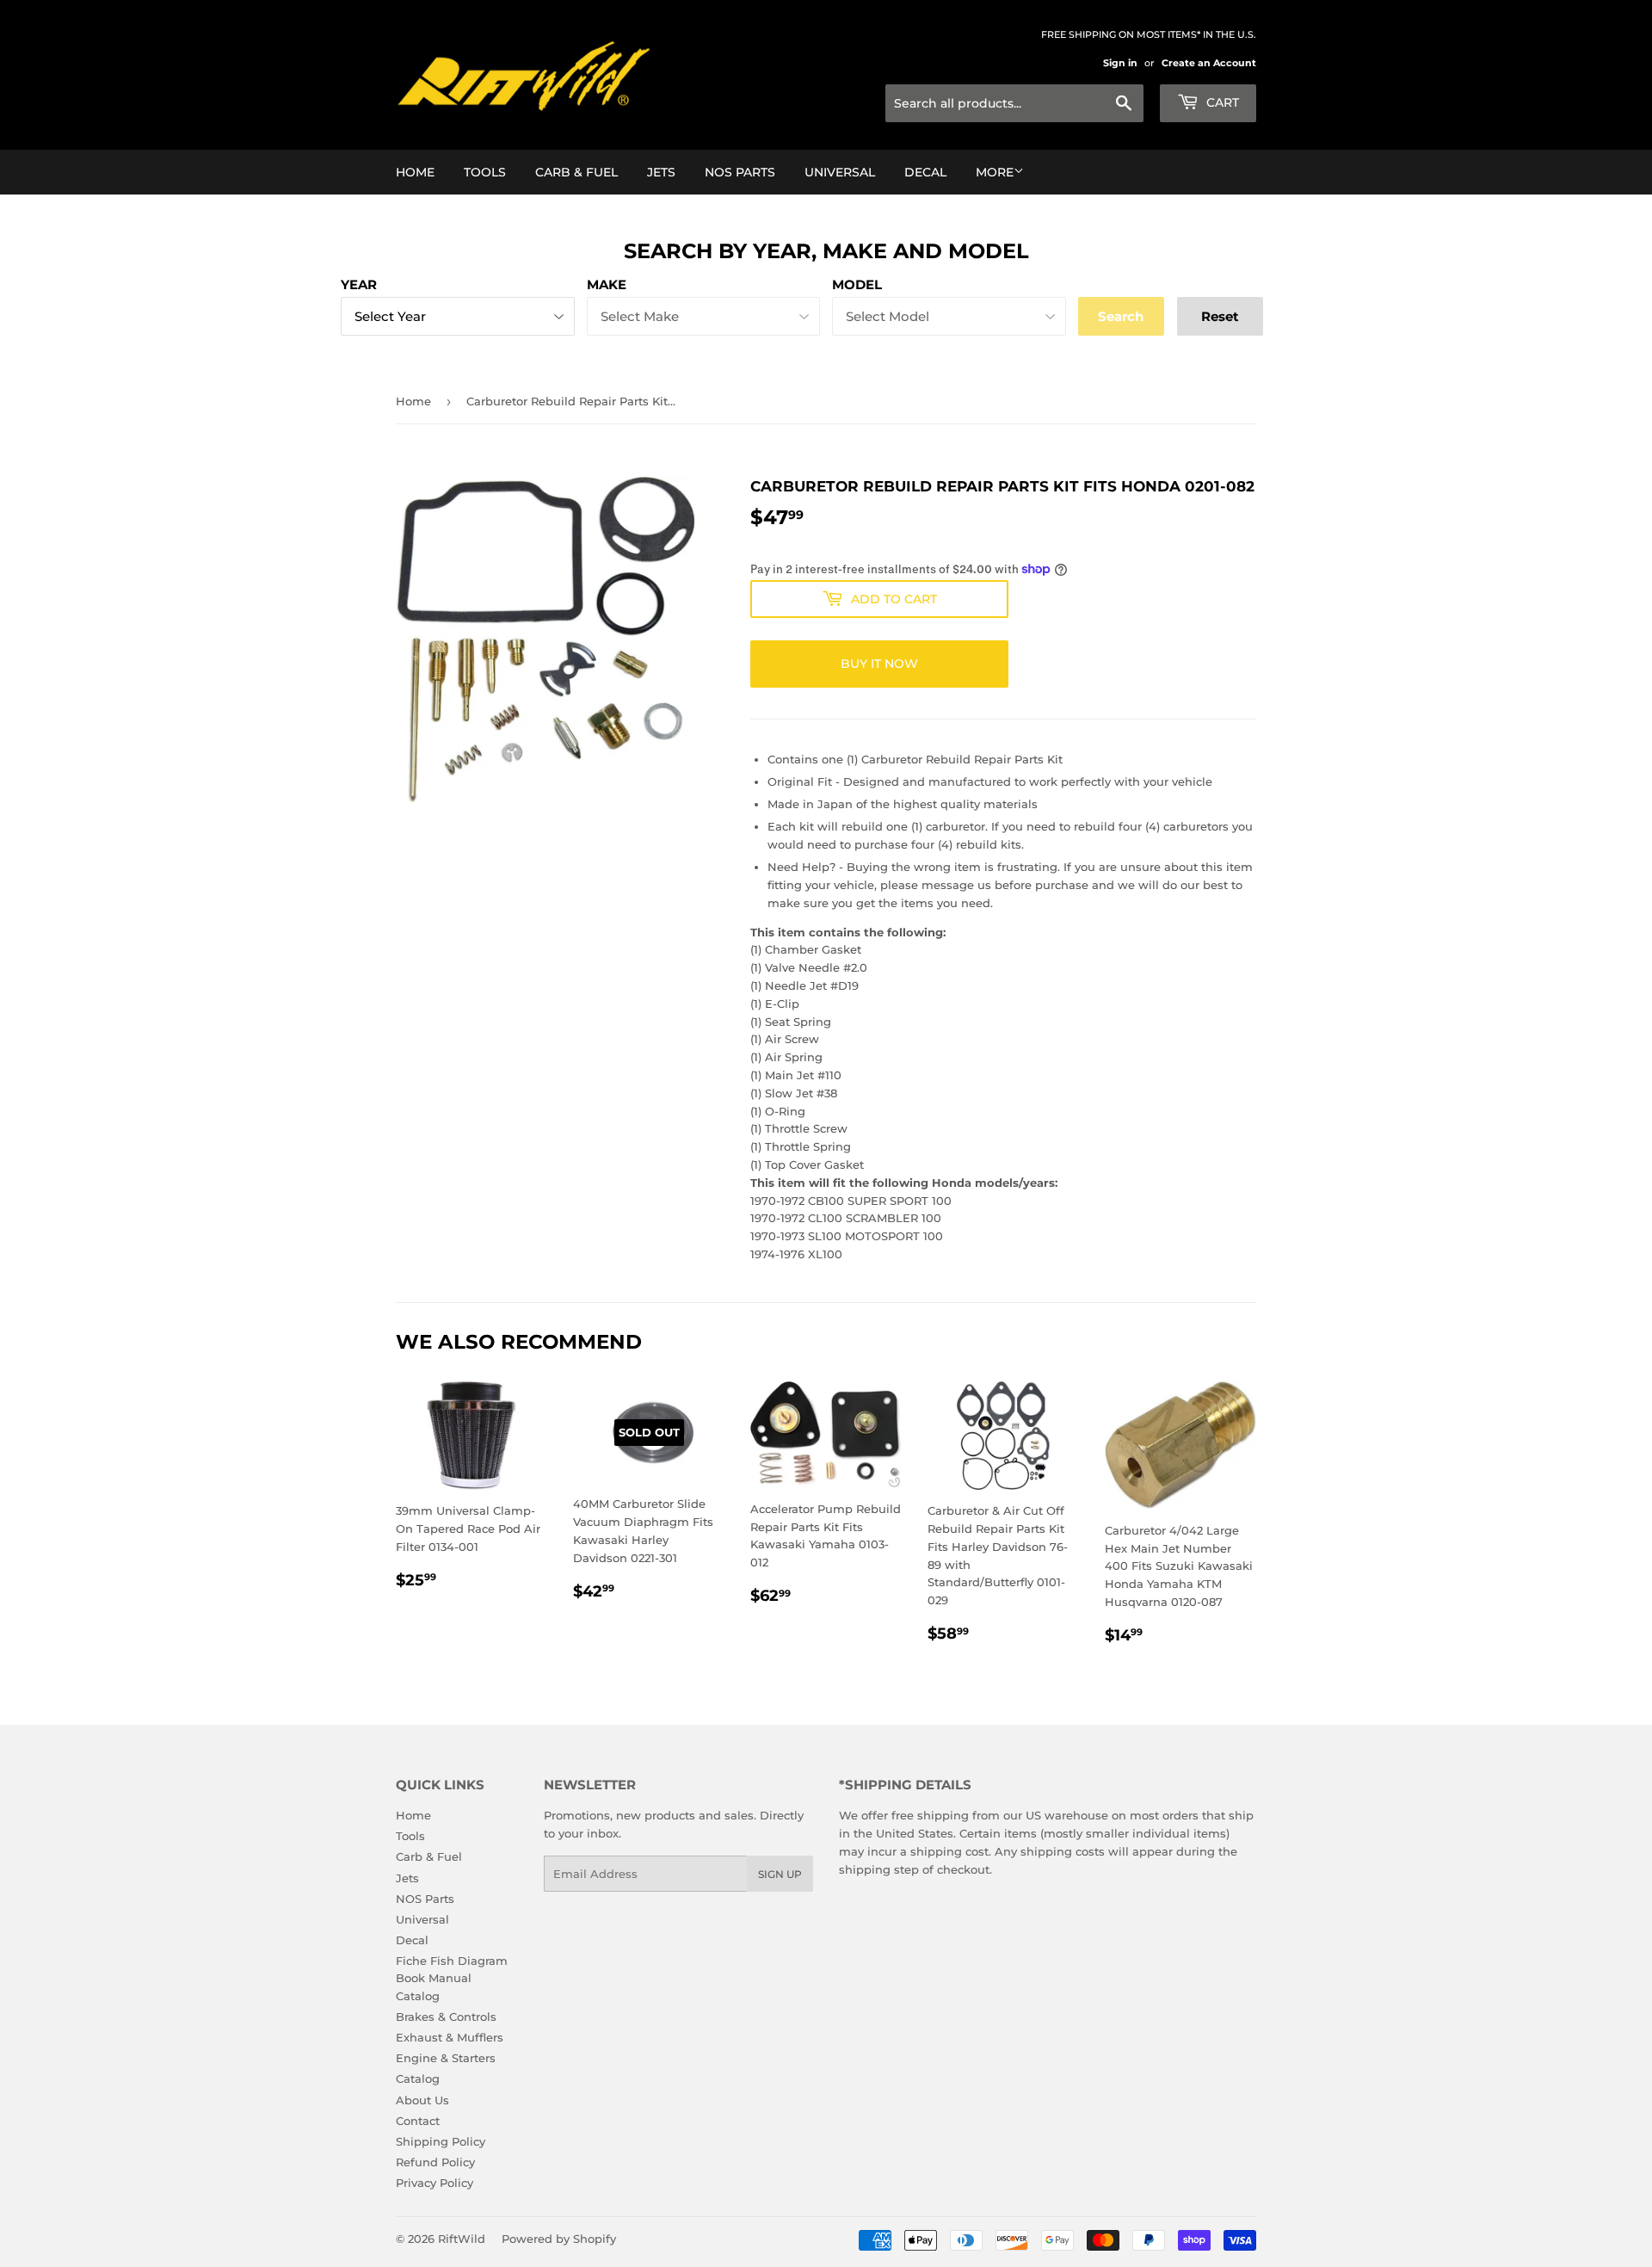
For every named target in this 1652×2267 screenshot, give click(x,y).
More (995, 172)
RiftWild (462, 2239)
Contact (418, 2121)
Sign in (1120, 63)
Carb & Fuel (576, 172)
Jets (661, 172)
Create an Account (1209, 63)
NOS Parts (740, 172)
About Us (422, 2100)
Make (607, 284)
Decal (925, 172)
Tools (485, 172)
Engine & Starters (446, 2058)
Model (857, 284)
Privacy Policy (435, 2183)
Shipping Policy (441, 2141)
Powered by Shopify (559, 2239)
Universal (840, 172)
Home (415, 172)
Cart (1221, 102)
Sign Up (780, 1874)
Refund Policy (435, 2162)
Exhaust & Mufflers (450, 2037)
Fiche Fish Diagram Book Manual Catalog (452, 1979)
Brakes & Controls (446, 2017)
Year (359, 284)
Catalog (418, 2079)
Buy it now (879, 664)
